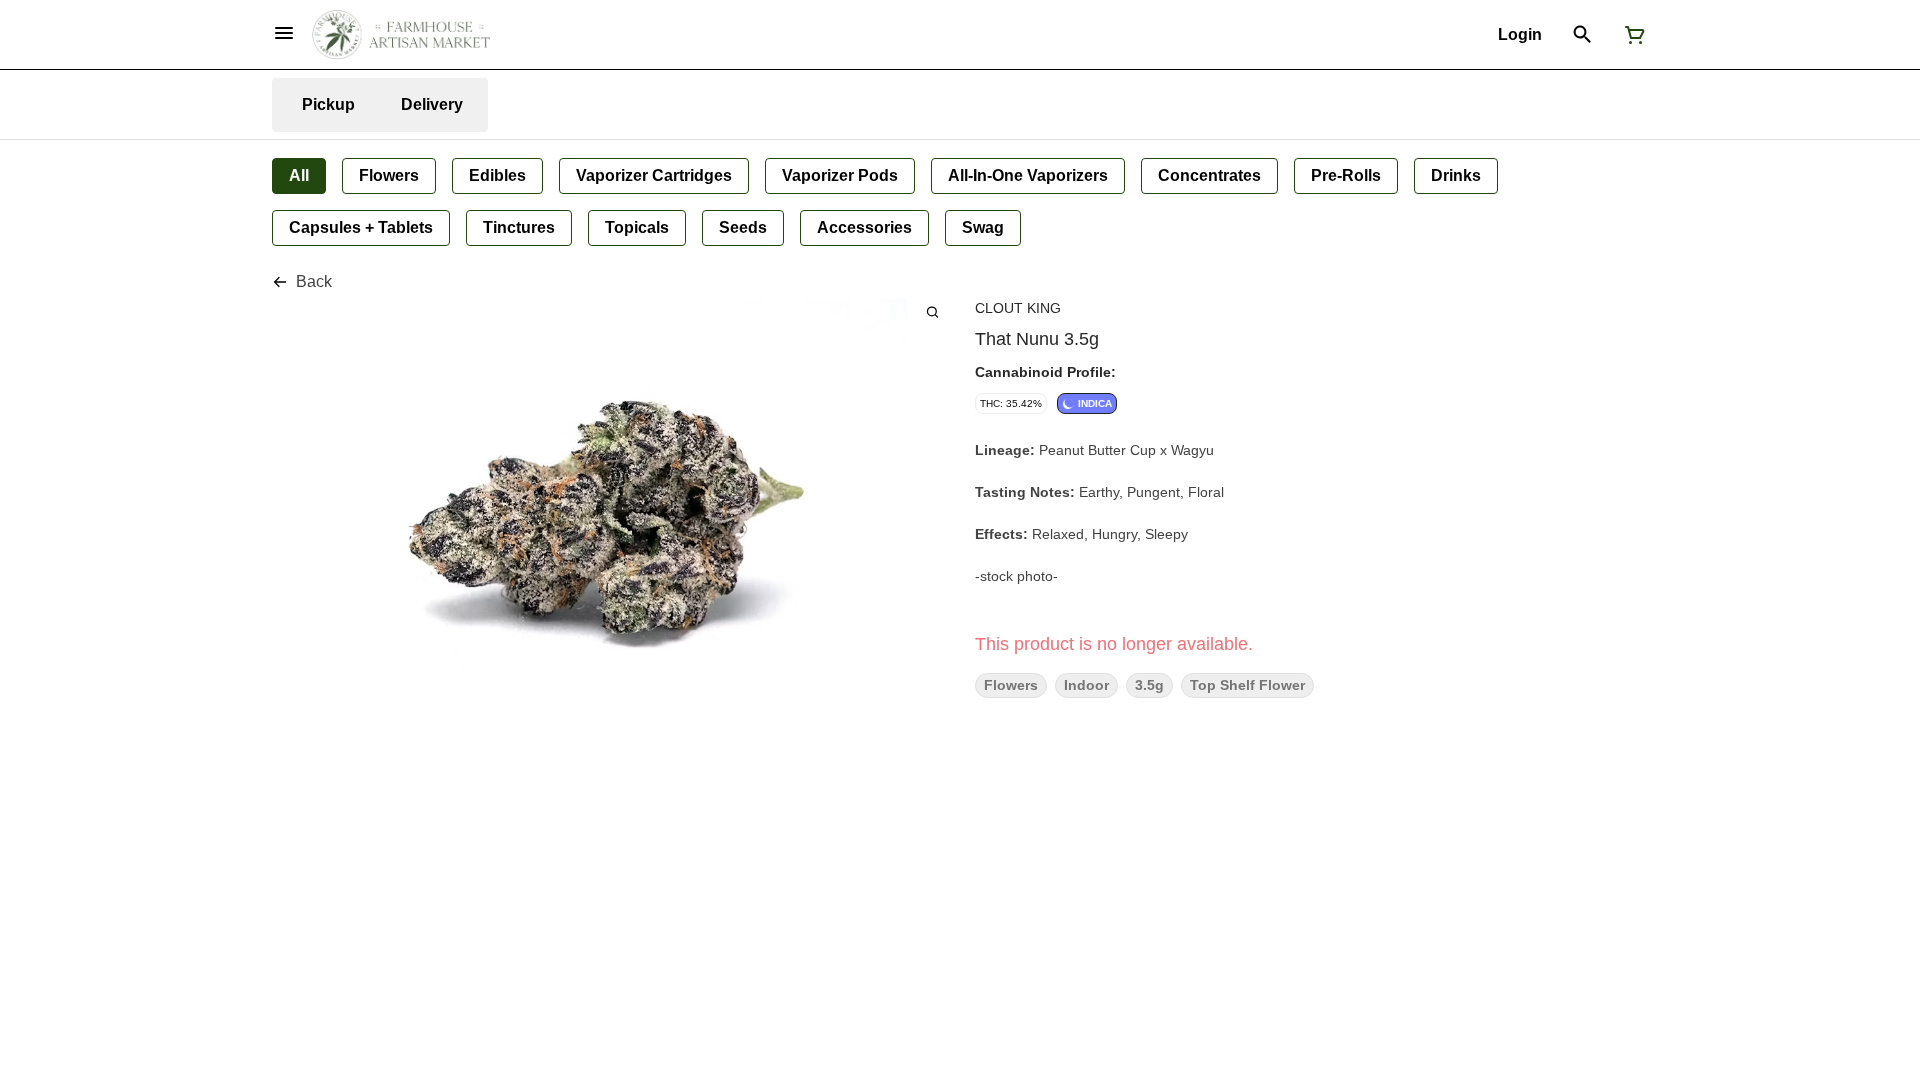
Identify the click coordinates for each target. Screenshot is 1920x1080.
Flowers (1011, 685)
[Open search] (1582, 35)
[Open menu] (284, 33)
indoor (1086, 685)
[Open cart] (1631, 35)
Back (314, 281)
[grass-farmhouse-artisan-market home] (401, 35)
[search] (932, 311)
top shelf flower (1247, 685)
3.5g (1149, 685)
